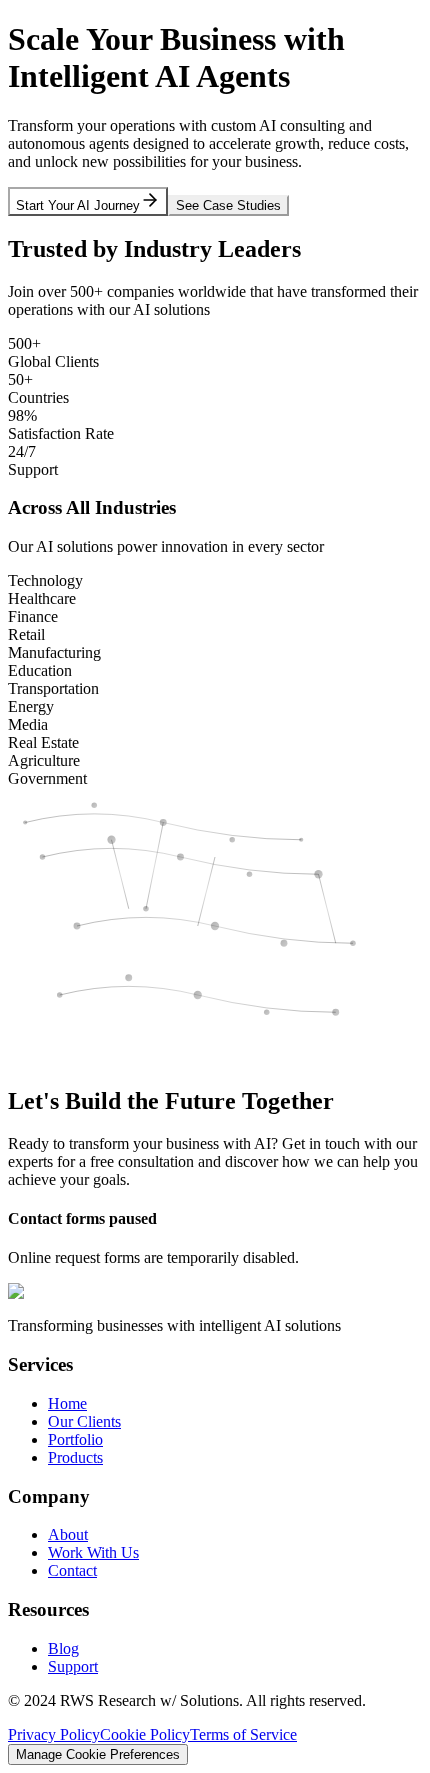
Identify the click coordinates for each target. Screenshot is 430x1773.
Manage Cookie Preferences (98, 1754)
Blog (63, 1648)
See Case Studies (228, 205)
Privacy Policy (54, 1734)
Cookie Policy (145, 1734)
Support (73, 1666)
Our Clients (84, 1421)
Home (67, 1403)
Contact (72, 1570)
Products (75, 1457)
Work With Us (93, 1552)
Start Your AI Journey (78, 205)
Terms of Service (243, 1734)
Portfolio (75, 1439)
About (68, 1534)
